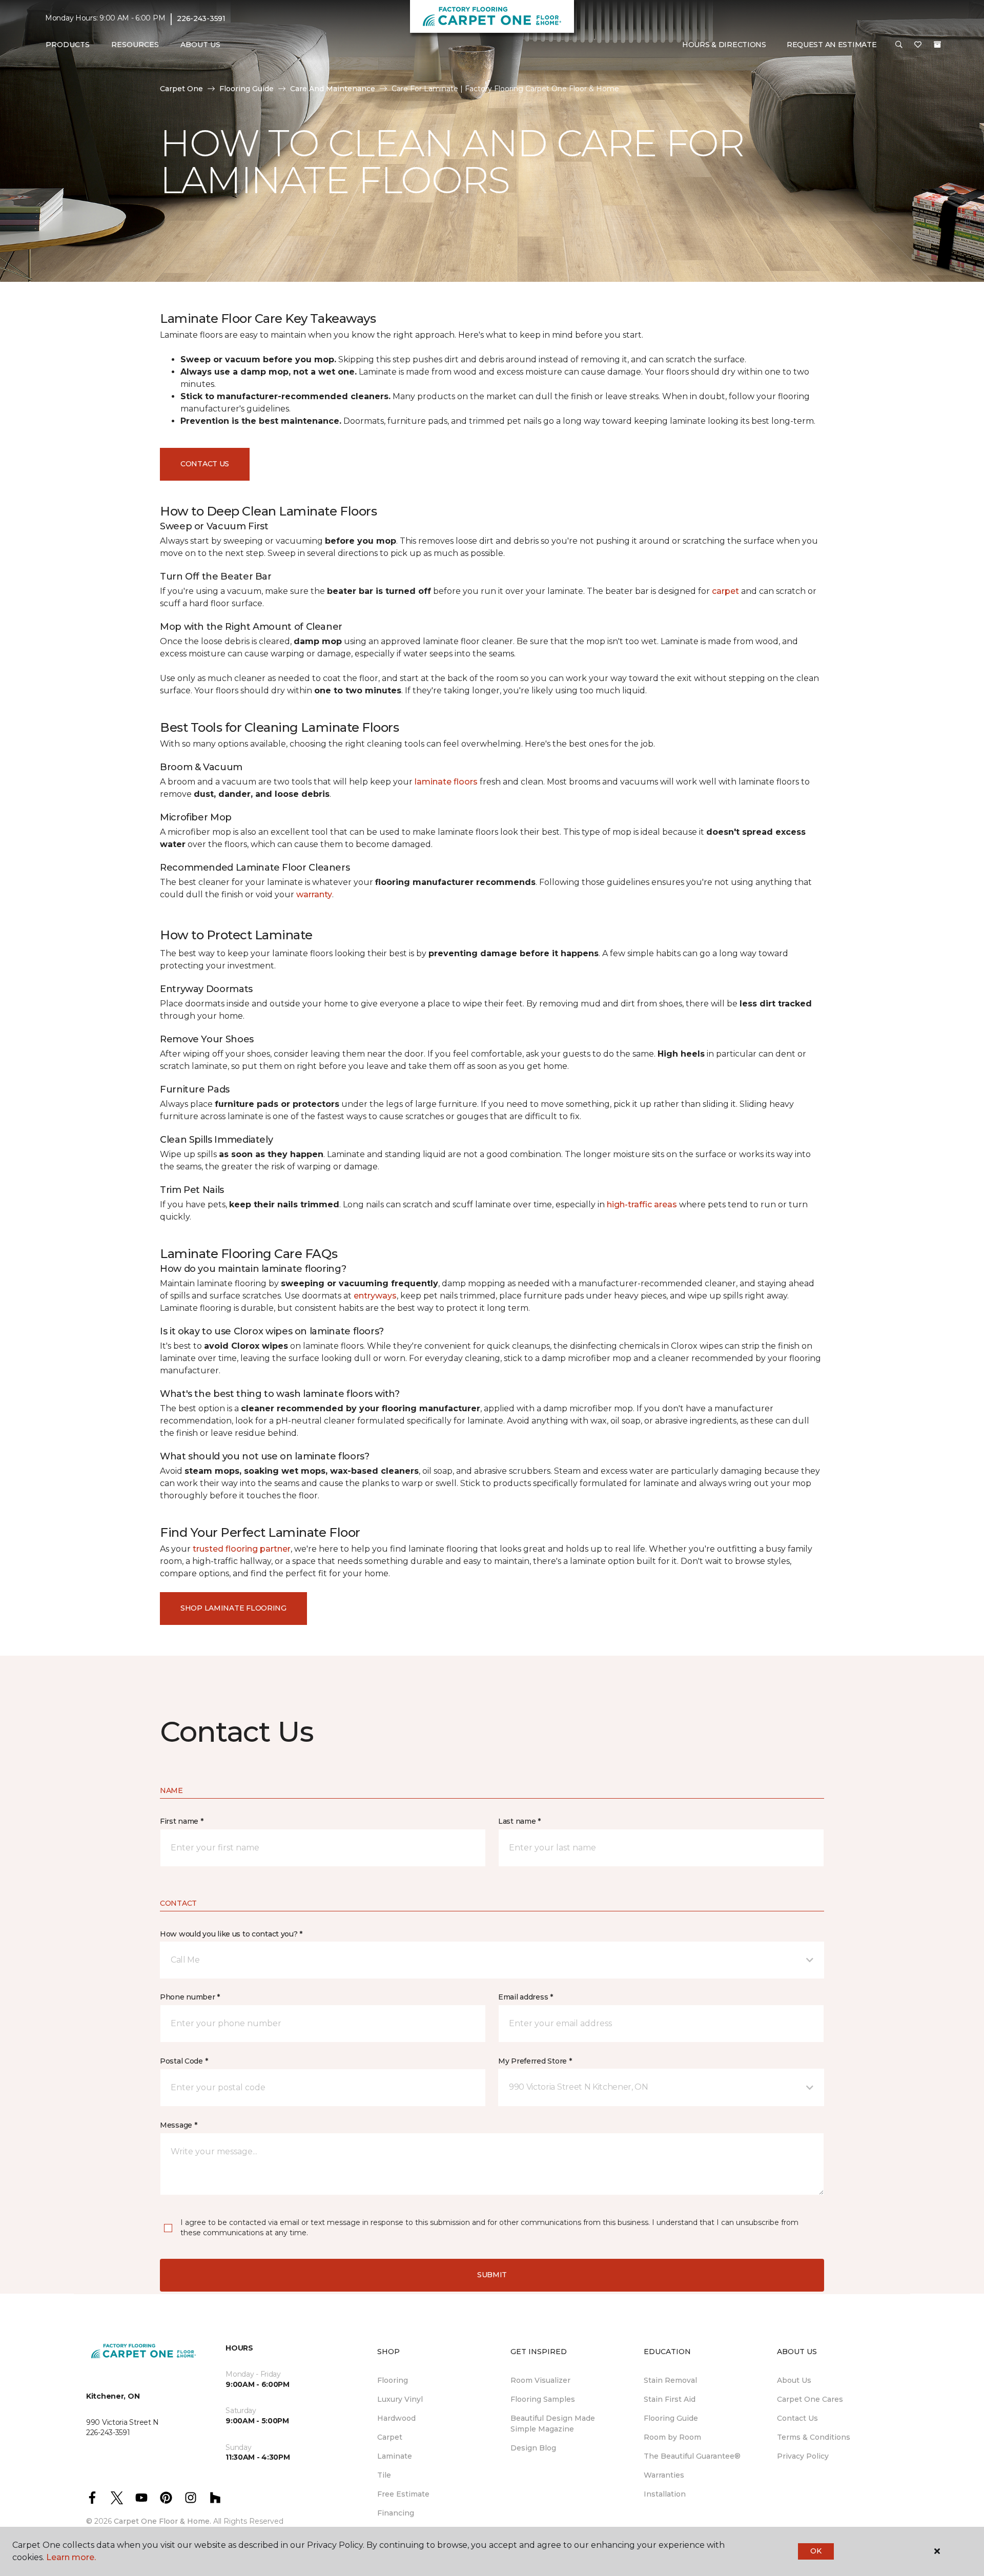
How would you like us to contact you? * (231, 1934)
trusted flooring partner (242, 1549)
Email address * (526, 1997)
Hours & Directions (724, 45)
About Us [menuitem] (794, 2380)
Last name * (519, 1821)
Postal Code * (184, 2061)
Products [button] (68, 45)
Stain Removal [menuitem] (670, 2380)
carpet (725, 591)
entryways (375, 1296)
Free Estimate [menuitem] (403, 2494)
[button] (899, 45)
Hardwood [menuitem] (396, 2418)
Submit (492, 2275)
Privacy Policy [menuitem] (803, 2456)
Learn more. (71, 2557)
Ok (816, 2551)
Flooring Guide (247, 89)
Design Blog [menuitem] (533, 2448)
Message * (178, 2125)
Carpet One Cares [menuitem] (810, 2399)
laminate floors (446, 782)
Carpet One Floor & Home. (162, 2521)
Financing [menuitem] (396, 2513)
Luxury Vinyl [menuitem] (400, 2399)
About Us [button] (200, 45)
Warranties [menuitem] (664, 2475)
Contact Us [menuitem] (797, 2418)
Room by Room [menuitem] (672, 2437)
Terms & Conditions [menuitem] (814, 2437)
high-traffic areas (642, 1204)
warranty (314, 894)
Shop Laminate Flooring (233, 1608)
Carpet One (181, 89)
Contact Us (205, 464)
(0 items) (937, 45)
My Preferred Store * (535, 2061)
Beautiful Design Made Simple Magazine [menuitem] (553, 2424)
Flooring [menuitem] (393, 2380)
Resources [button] (135, 45)
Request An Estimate (832, 45)
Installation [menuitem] (665, 2494)
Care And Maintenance (333, 89)
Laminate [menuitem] (395, 2456)
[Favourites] (918, 45)
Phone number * (190, 1997)
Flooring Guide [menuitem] (671, 2418)
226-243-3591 (201, 18)
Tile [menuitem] (384, 2475)
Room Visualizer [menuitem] (540, 2380)
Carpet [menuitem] (390, 2437)
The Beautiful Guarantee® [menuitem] (692, 2456)
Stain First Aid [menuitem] (670, 2399)
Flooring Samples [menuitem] (543, 2399)
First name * (182, 1821)
